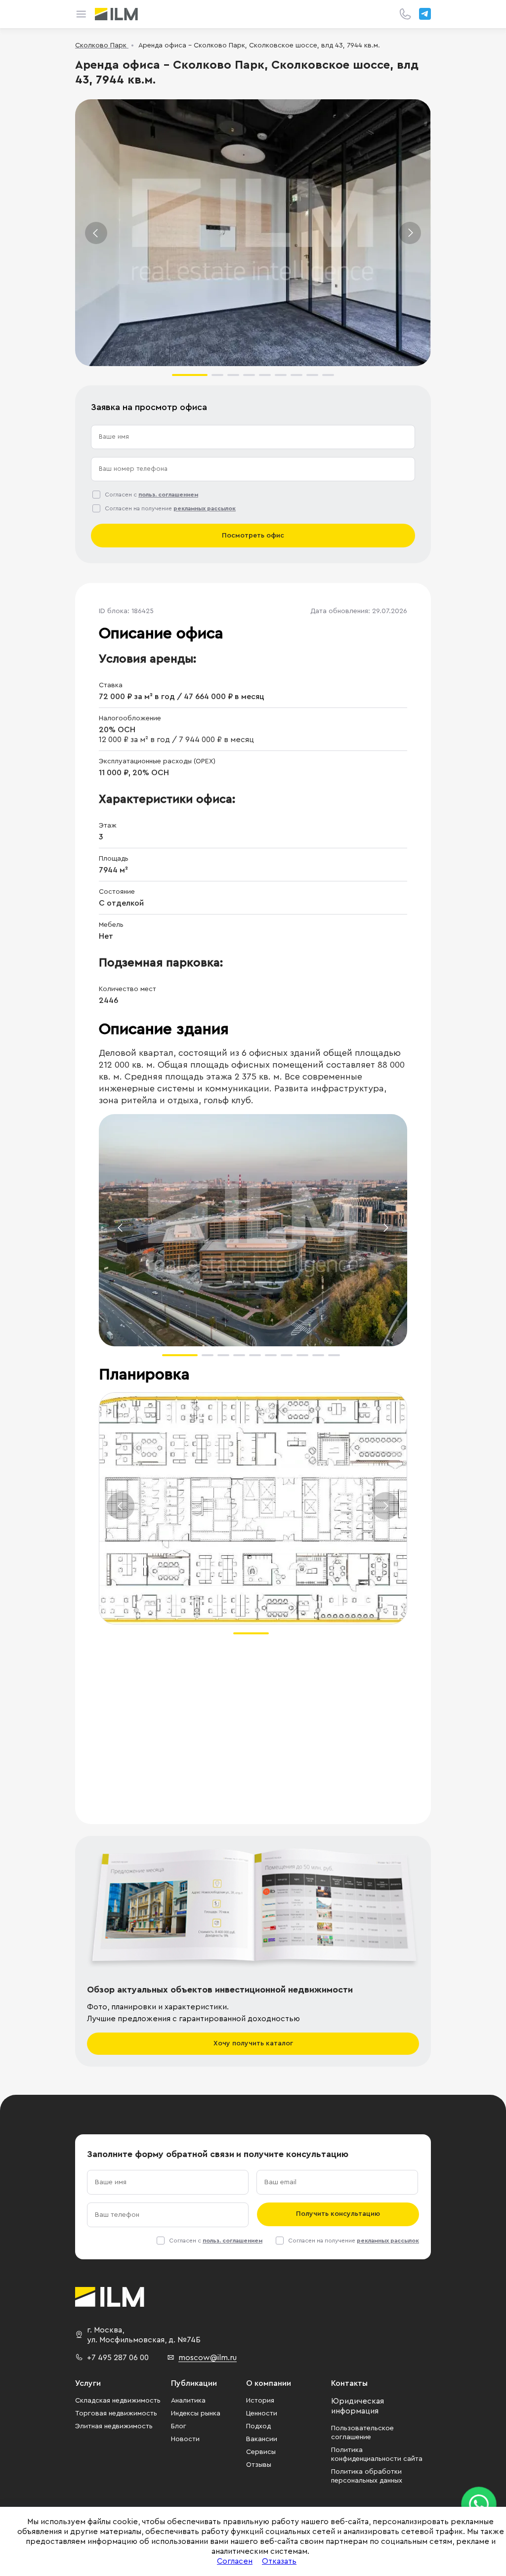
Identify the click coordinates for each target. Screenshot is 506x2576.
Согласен (235, 2561)
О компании (269, 2383)
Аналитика (188, 2401)
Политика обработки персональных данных (367, 2476)
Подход (258, 2426)
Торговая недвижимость (116, 2413)
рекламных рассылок (205, 508)
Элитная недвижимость (114, 2426)
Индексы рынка (196, 2413)
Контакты (349, 2383)
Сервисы (261, 2452)
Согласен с (151, 495)
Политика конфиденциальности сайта (377, 2454)
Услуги (88, 2383)
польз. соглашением (168, 495)
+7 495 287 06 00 (118, 2358)
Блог (179, 2426)
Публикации (194, 2383)
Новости (185, 2439)
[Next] (410, 233)
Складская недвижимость (118, 2401)
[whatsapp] (479, 2504)
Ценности (262, 2413)
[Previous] (96, 233)
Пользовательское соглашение (362, 2433)
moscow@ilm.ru (208, 2358)
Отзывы (259, 2465)
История (260, 2401)
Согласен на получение (170, 508)
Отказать (279, 2561)
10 (334, 1355)
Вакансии (262, 2439)
